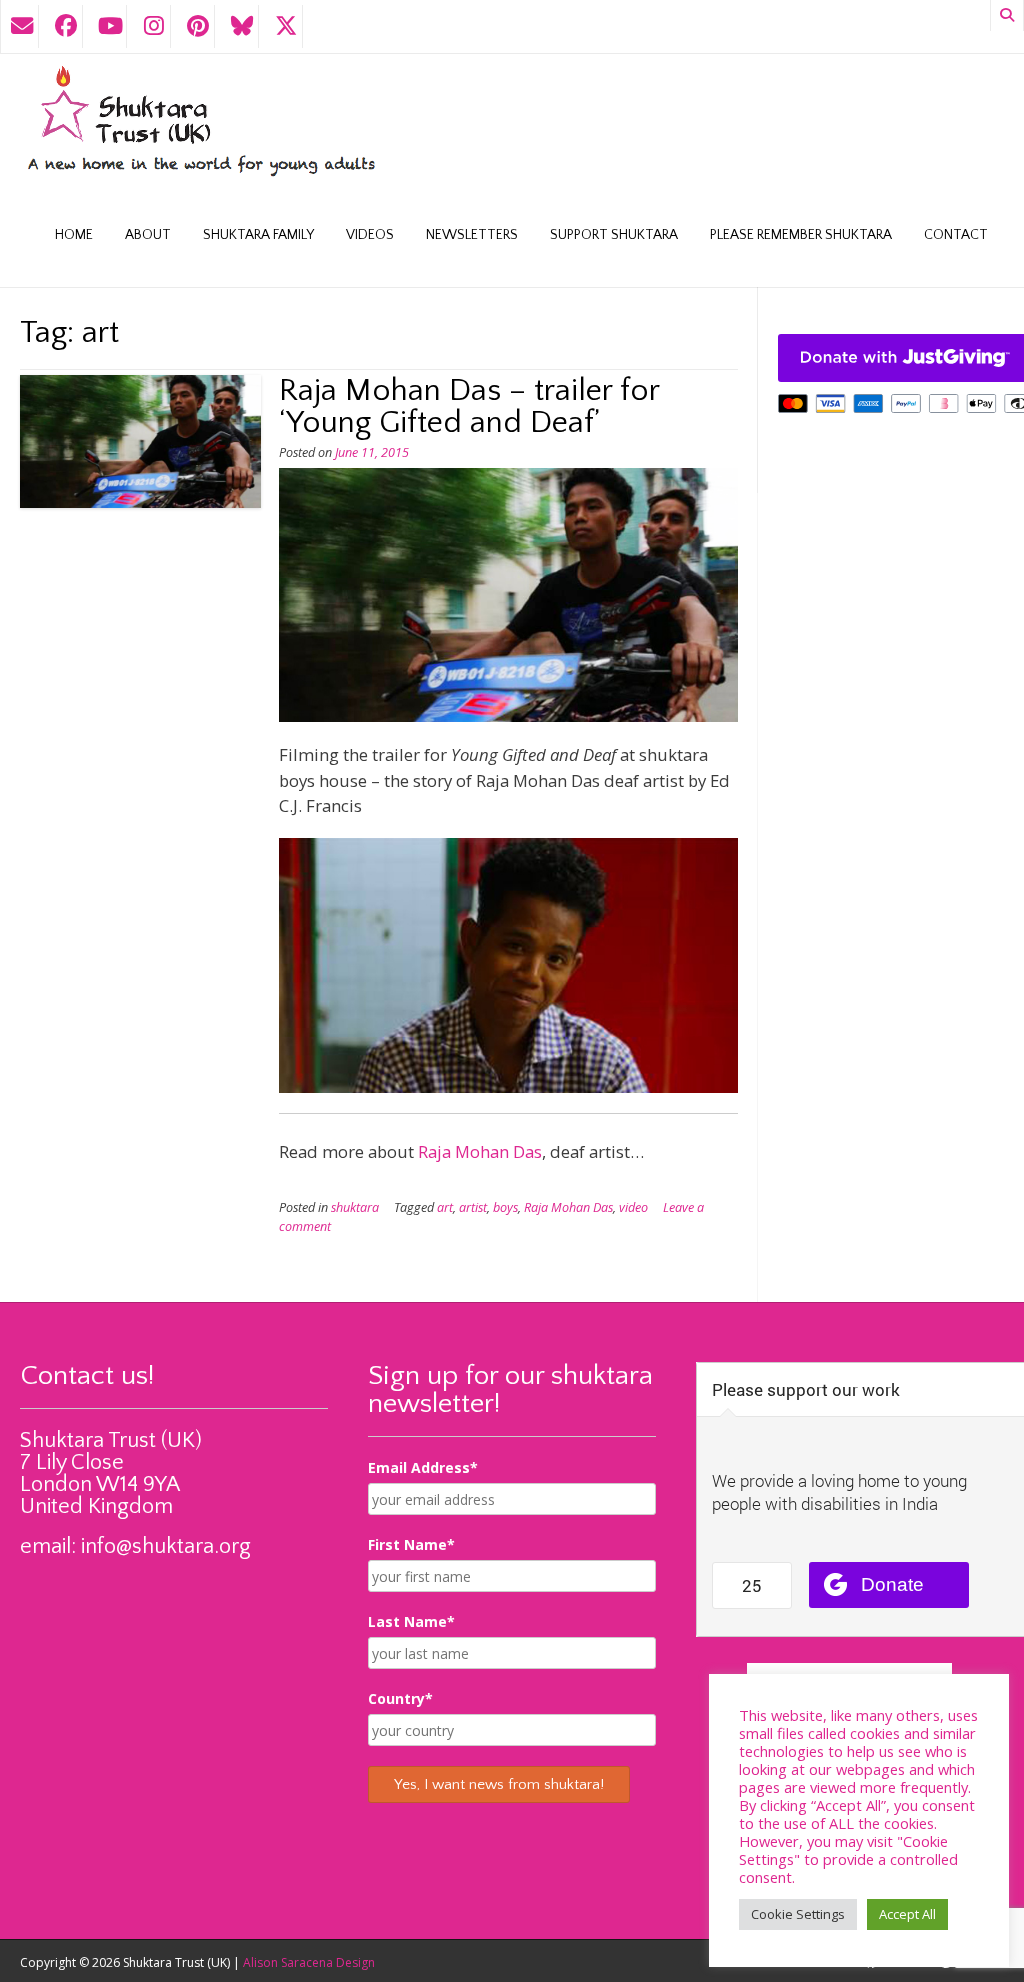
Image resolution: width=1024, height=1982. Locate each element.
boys (505, 1207)
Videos (370, 235)
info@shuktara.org (166, 1546)
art (445, 1207)
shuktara (355, 1207)
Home (74, 235)
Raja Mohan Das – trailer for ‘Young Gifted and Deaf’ (469, 406)
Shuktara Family (258, 235)
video (633, 1207)
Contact (956, 235)
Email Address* (423, 1467)
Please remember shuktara (801, 235)
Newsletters (472, 235)
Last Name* (411, 1621)
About (148, 235)
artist (473, 1207)
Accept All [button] (907, 1914)
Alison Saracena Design (309, 1962)
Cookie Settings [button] (798, 1914)
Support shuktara (614, 235)
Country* (400, 1698)
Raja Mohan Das (480, 1151)
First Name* (411, 1544)
